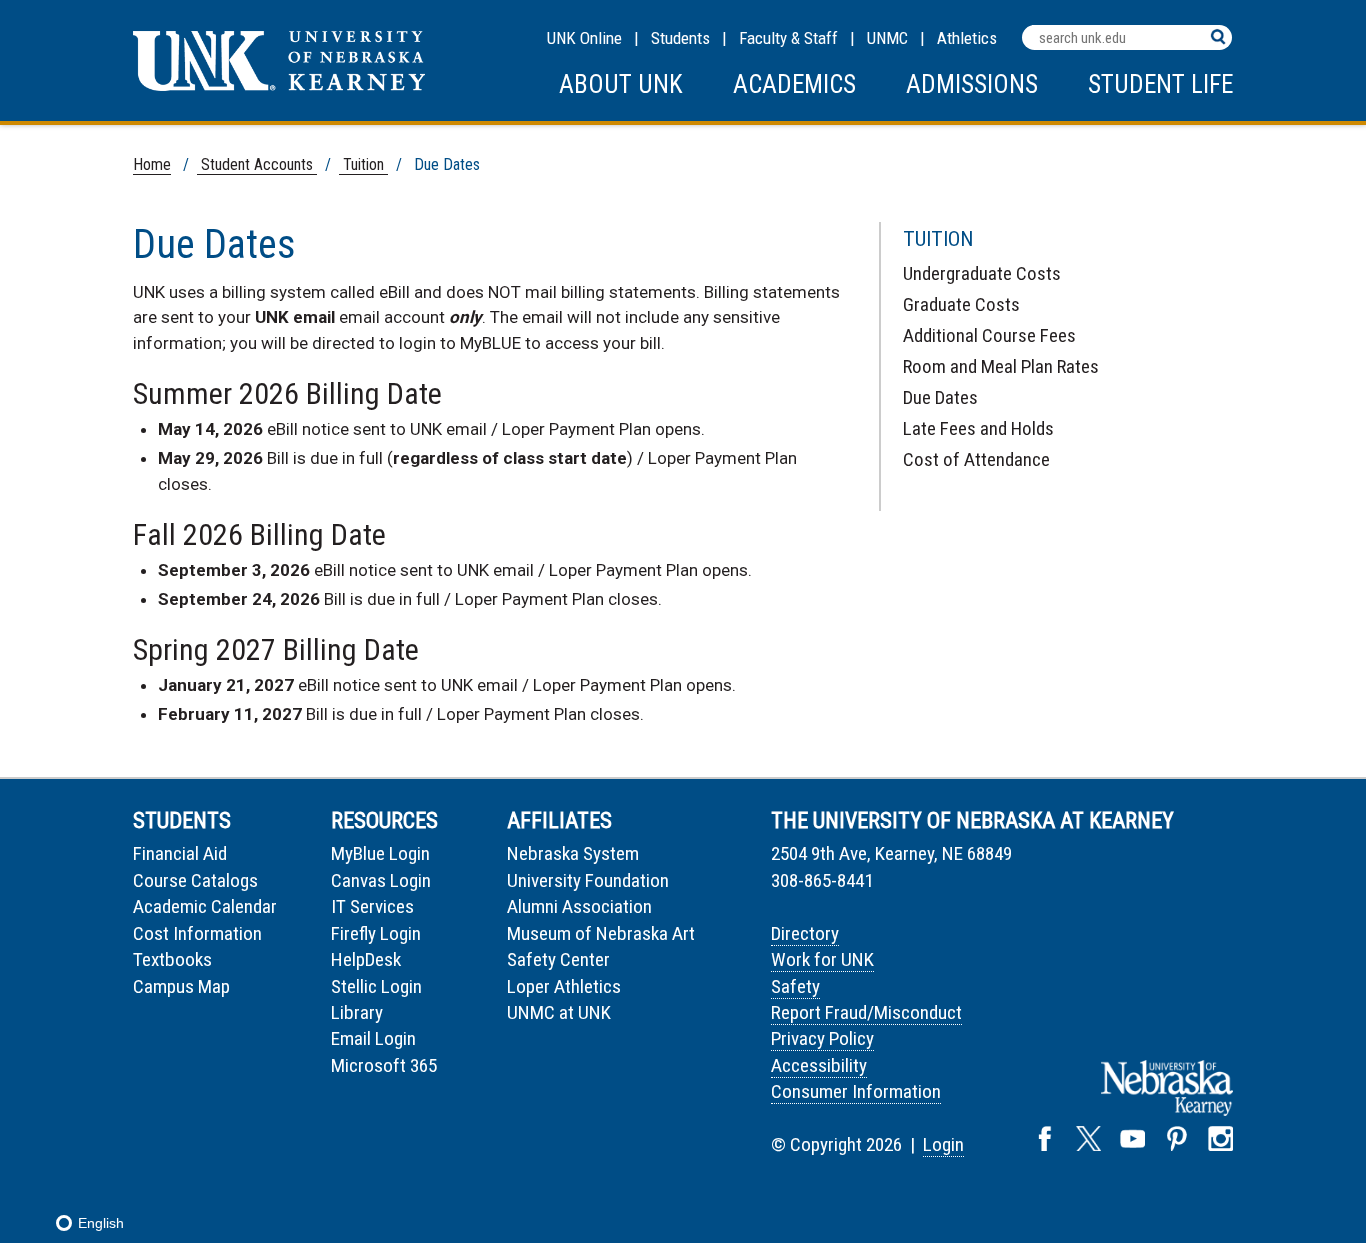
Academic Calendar (205, 906)
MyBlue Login (380, 853)
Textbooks (172, 959)
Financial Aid (180, 853)
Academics (794, 84)
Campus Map (181, 986)
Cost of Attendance (976, 459)
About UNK (621, 84)
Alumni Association (579, 906)
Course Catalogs (195, 880)
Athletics (967, 38)
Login (943, 1144)
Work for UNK (822, 959)
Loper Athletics (564, 986)
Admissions (972, 84)
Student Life (1160, 84)
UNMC (887, 38)
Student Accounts (257, 164)
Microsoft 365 (384, 1065)
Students (680, 38)
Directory (805, 933)
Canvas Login (381, 880)
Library (357, 1012)
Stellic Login (376, 986)
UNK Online (584, 38)
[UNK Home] (279, 85)
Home (152, 164)
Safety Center (558, 959)
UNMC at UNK (559, 1012)
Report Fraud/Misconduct (866, 1012)
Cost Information (197, 933)
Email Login (373, 1038)
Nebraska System (573, 853)
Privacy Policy (822, 1038)
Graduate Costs (961, 304)
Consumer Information (856, 1091)
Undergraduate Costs (982, 273)
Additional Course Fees (989, 335)
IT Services (372, 906)
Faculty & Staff (788, 38)
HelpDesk (366, 959)
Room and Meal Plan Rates (1001, 366)
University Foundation (588, 880)
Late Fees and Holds (978, 428)
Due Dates (940, 397)
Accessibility (819, 1065)
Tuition (363, 164)
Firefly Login (376, 933)
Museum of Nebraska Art (601, 933)
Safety (795, 986)
